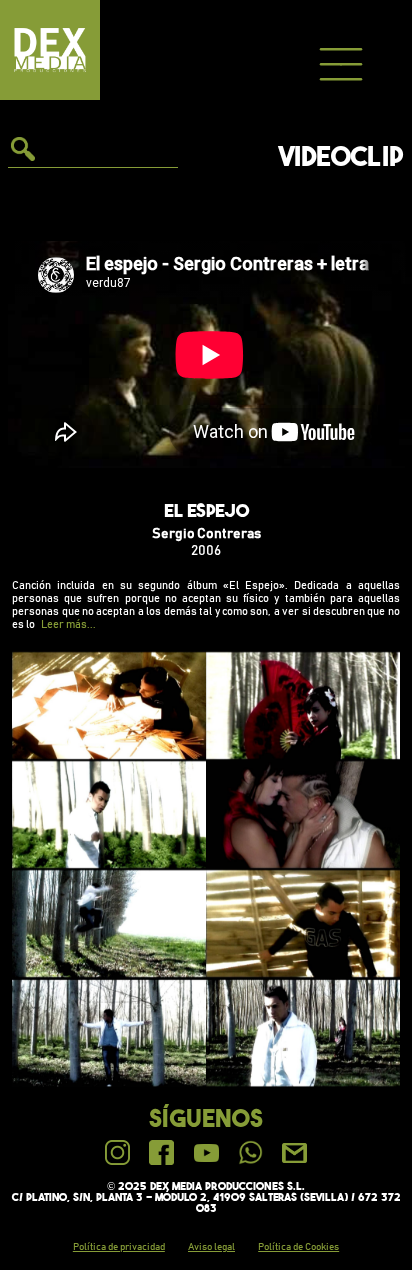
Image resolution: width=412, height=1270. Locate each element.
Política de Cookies (298, 1247)
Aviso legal (211, 1247)
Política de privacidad (119, 1247)
